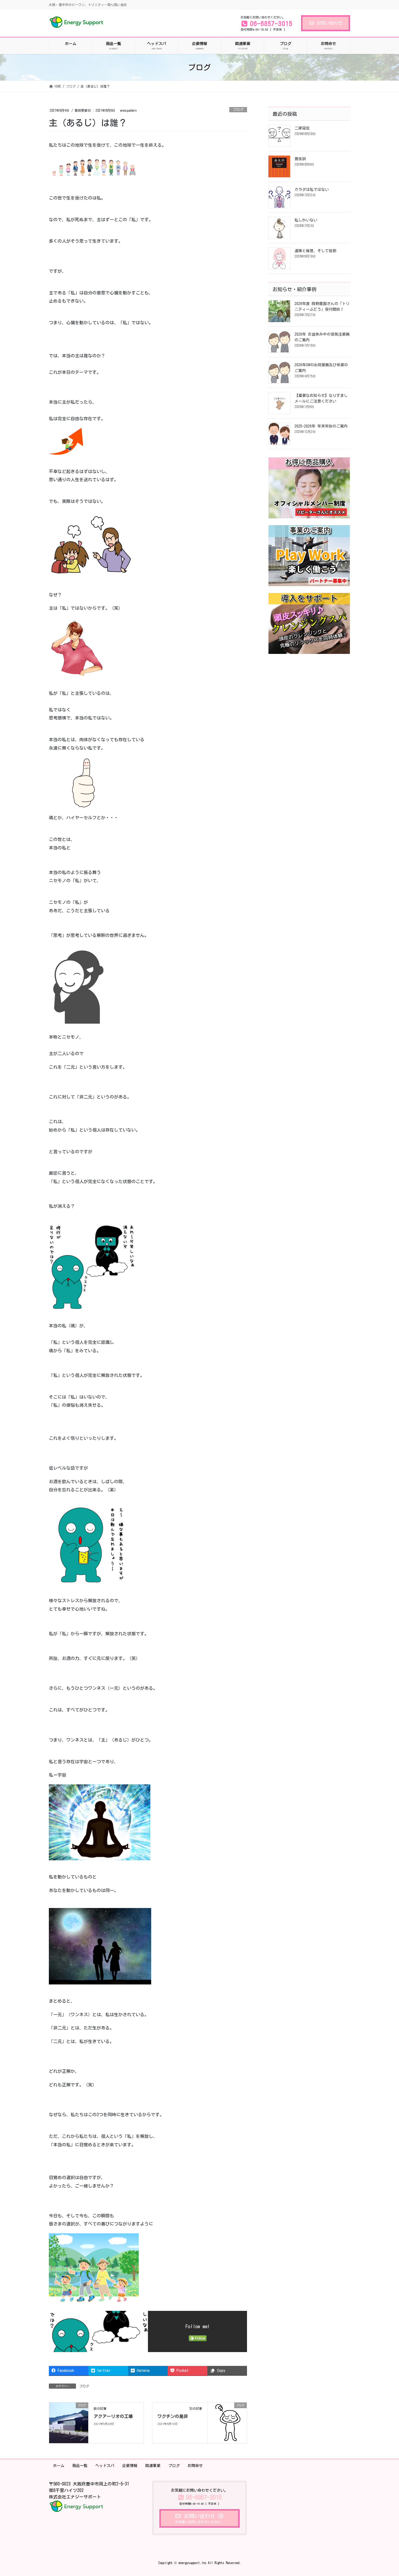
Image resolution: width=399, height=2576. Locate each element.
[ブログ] (69, 2422)
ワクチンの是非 (173, 2416)
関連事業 (153, 2466)
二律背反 (302, 128)
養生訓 (300, 159)
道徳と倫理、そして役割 (315, 251)
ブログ (238, 110)
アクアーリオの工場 (113, 2416)
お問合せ (195, 2466)
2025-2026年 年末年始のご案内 (321, 426)
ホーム (59, 2466)
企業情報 (130, 2466)
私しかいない (306, 220)
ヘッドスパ (105, 2466)
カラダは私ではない (312, 189)
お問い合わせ (329, 23)
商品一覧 (80, 2466)
